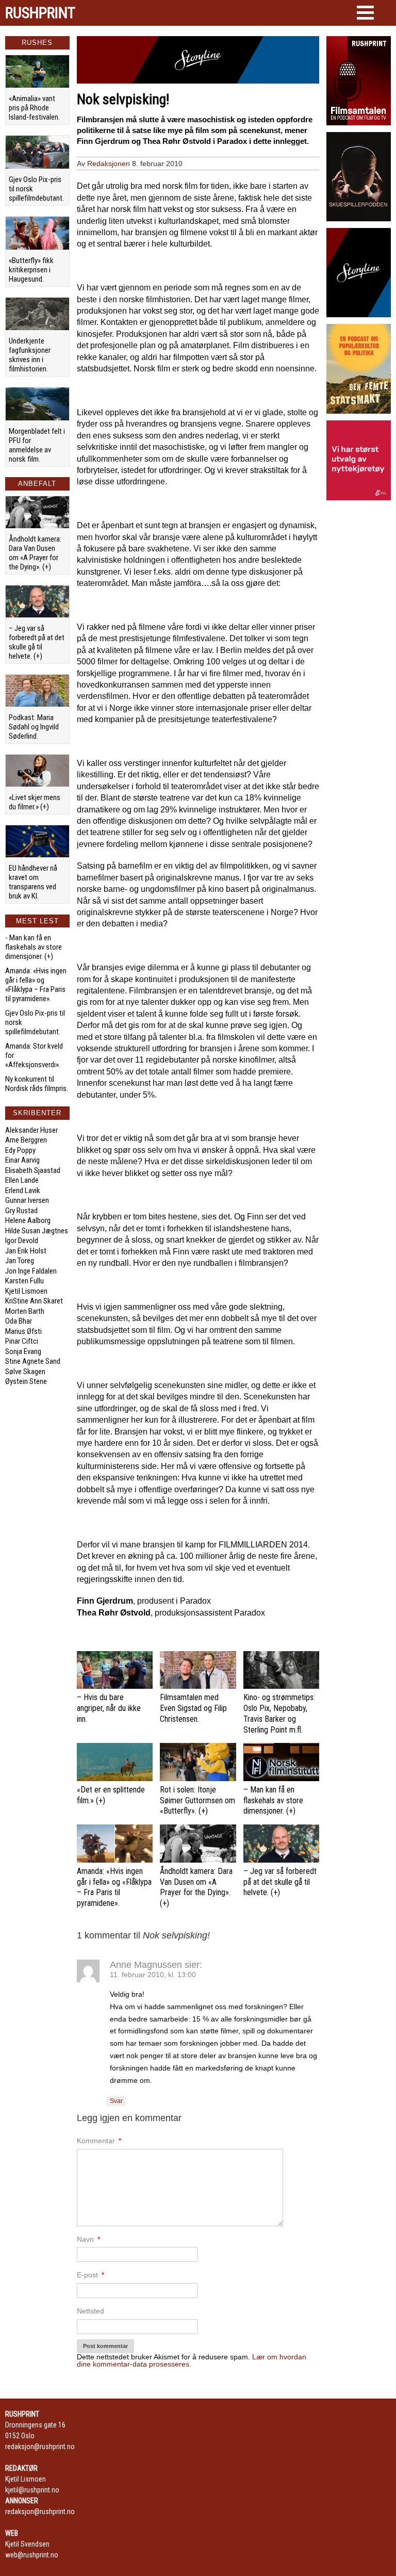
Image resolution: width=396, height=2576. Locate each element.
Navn (88, 2239)
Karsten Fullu (24, 1281)
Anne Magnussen (146, 1965)
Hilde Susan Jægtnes (37, 1231)
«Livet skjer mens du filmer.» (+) (35, 802)
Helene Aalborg (28, 1220)
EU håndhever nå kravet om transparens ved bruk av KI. (33, 882)
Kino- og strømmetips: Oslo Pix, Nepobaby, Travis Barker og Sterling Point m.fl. (279, 1713)
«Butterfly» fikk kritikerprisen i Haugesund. (31, 270)
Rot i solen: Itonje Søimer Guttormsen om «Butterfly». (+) (197, 1800)
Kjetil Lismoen (26, 1291)
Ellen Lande (22, 1180)
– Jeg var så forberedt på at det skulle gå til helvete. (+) (37, 642)
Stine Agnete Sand (33, 1361)
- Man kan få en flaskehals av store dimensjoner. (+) (34, 947)
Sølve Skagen (25, 1372)
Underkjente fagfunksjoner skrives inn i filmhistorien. (30, 355)
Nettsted (90, 2311)
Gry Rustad (21, 1211)
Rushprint (40, 13)
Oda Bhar (19, 1321)
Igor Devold (22, 1241)
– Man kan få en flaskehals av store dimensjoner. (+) (273, 1800)
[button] (365, 13)
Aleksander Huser (31, 1130)
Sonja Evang (23, 1351)
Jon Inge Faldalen (31, 1271)
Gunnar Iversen (27, 1200)
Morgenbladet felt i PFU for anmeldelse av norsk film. (37, 445)
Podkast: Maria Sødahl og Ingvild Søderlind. (34, 727)
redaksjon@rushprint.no (40, 2447)
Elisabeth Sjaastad (33, 1170)
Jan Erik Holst (26, 1251)
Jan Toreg (20, 1261)
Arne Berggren (26, 1140)
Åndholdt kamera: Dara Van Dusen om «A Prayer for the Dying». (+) (35, 553)
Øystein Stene (26, 1381)
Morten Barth (25, 1311)
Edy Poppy (20, 1150)
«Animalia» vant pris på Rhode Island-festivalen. (34, 108)
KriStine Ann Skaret (34, 1301)
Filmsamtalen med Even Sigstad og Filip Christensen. (193, 1708)
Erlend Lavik (23, 1191)
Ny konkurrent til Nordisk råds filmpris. (37, 1084)
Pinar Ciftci (22, 1341)
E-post (90, 2275)
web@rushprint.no (32, 2555)
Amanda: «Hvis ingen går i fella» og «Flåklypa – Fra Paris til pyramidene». (36, 985)
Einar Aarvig (22, 1160)
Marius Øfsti (23, 1331)
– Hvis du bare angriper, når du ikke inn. (109, 1708)
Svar (116, 2101)
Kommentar (99, 2141)
